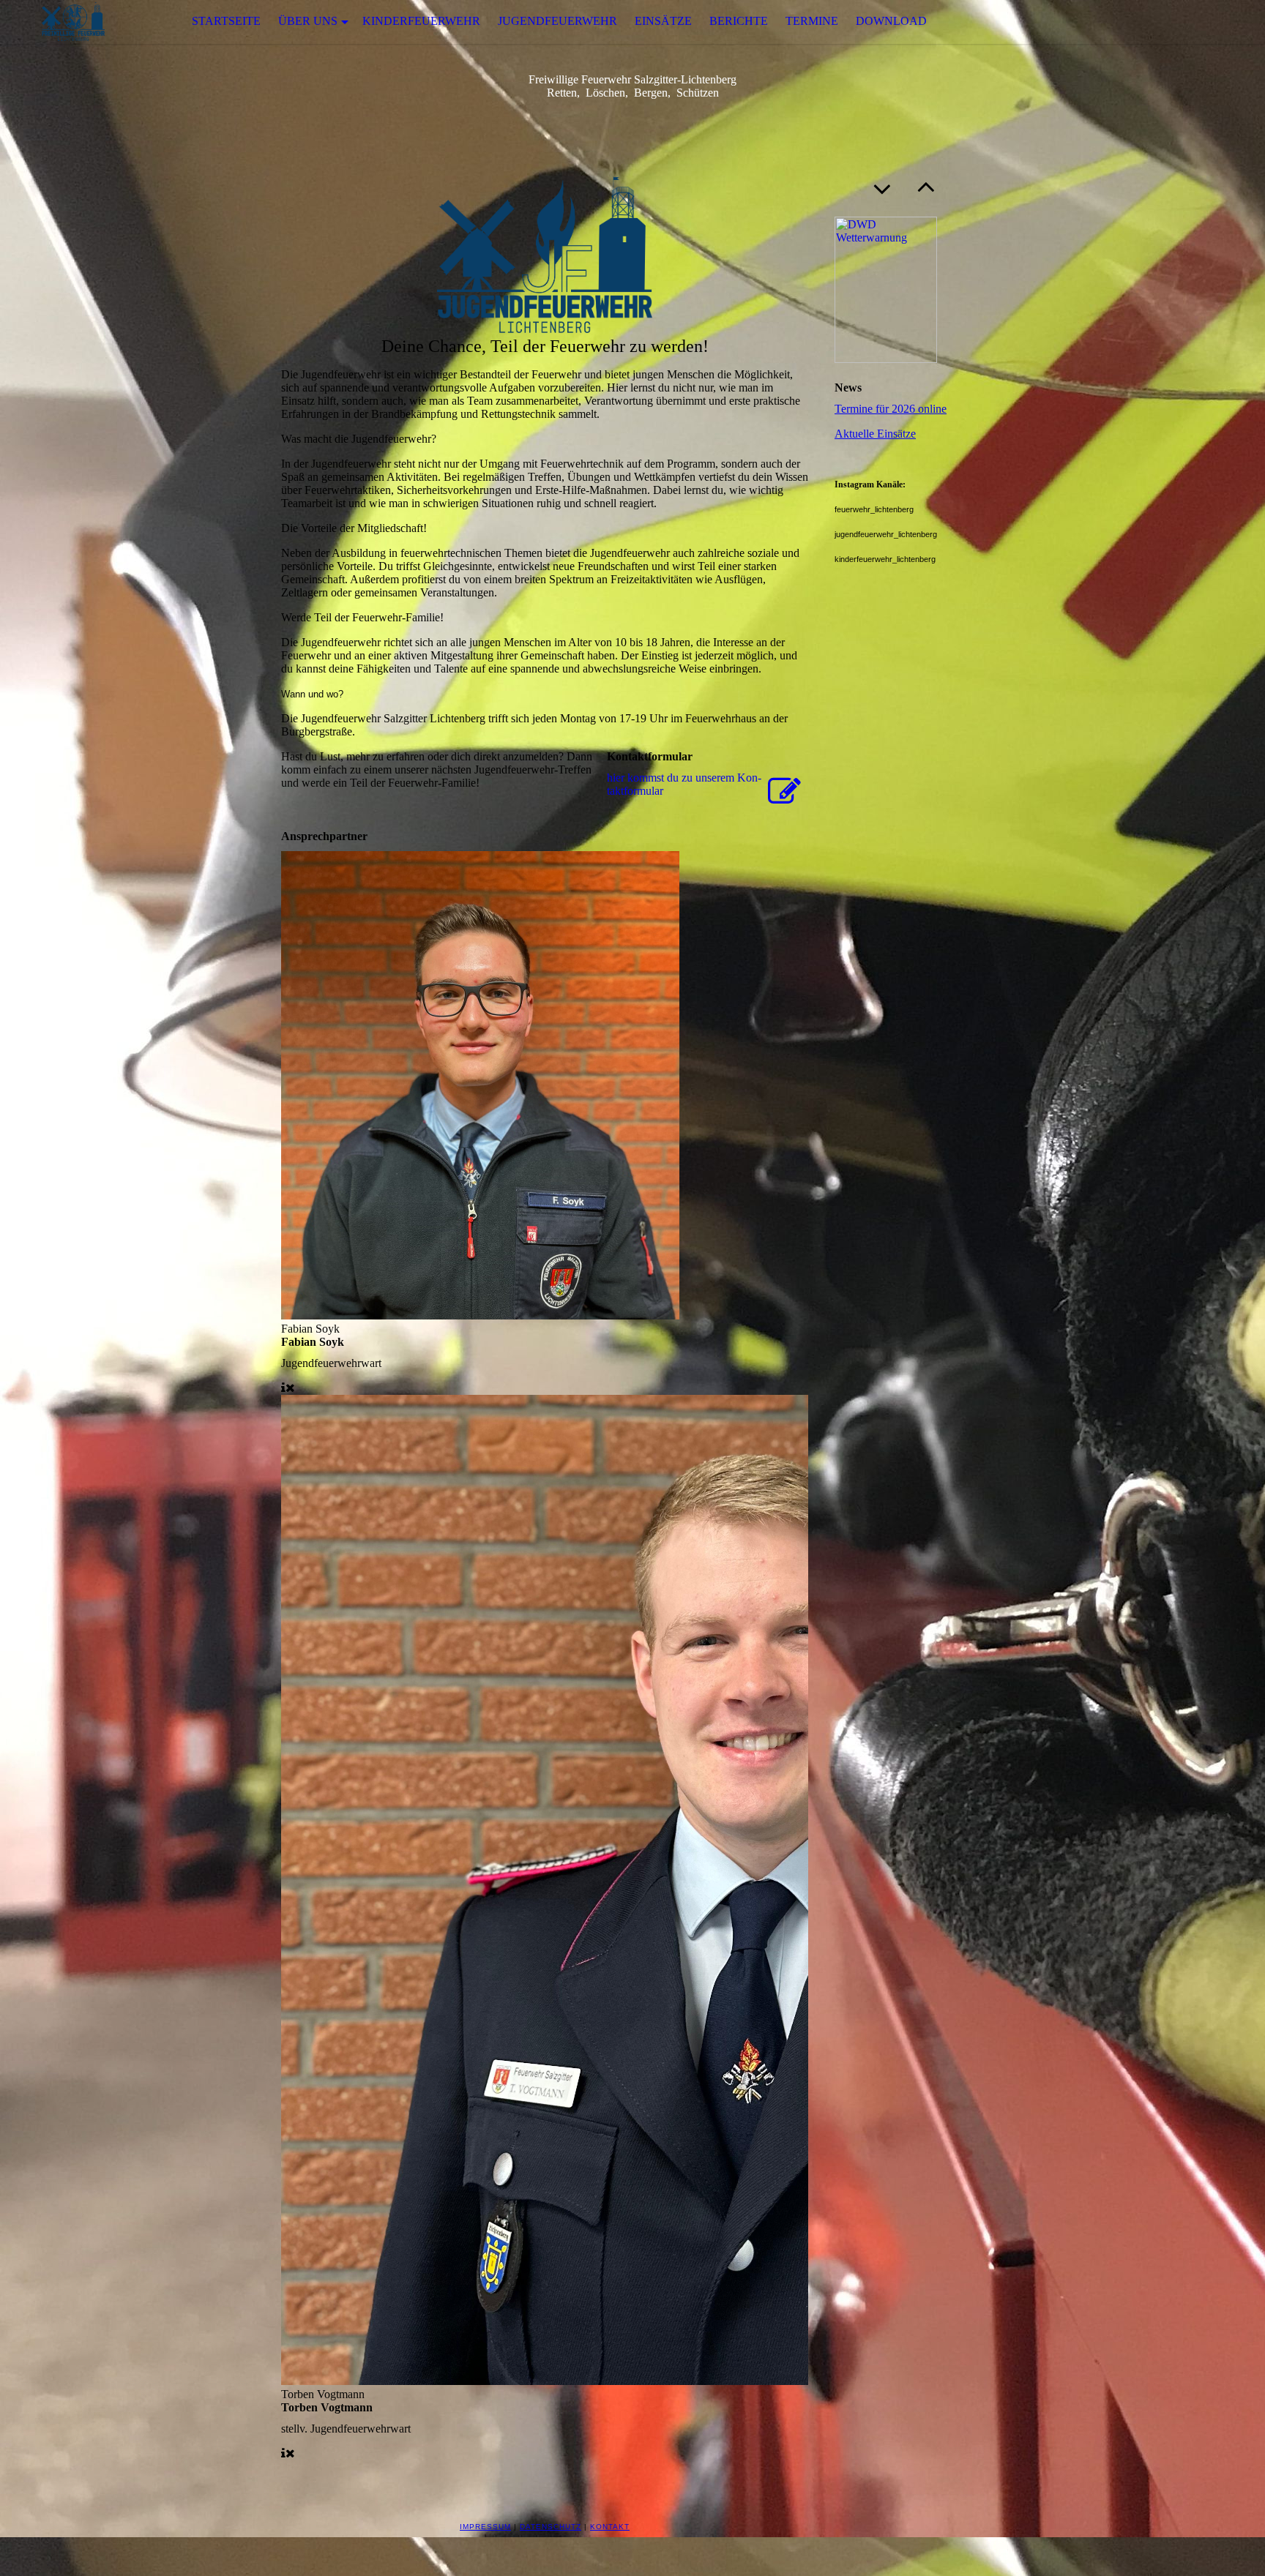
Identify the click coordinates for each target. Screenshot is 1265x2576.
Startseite (226, 21)
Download (891, 21)
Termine (812, 21)
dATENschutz (551, 2527)
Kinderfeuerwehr (421, 21)
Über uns (308, 21)
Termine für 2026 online (891, 409)
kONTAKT (610, 2527)
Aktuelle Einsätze (875, 434)
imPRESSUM (485, 2527)
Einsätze (663, 21)
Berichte (739, 21)
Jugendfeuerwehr (557, 21)
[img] (73, 22)
